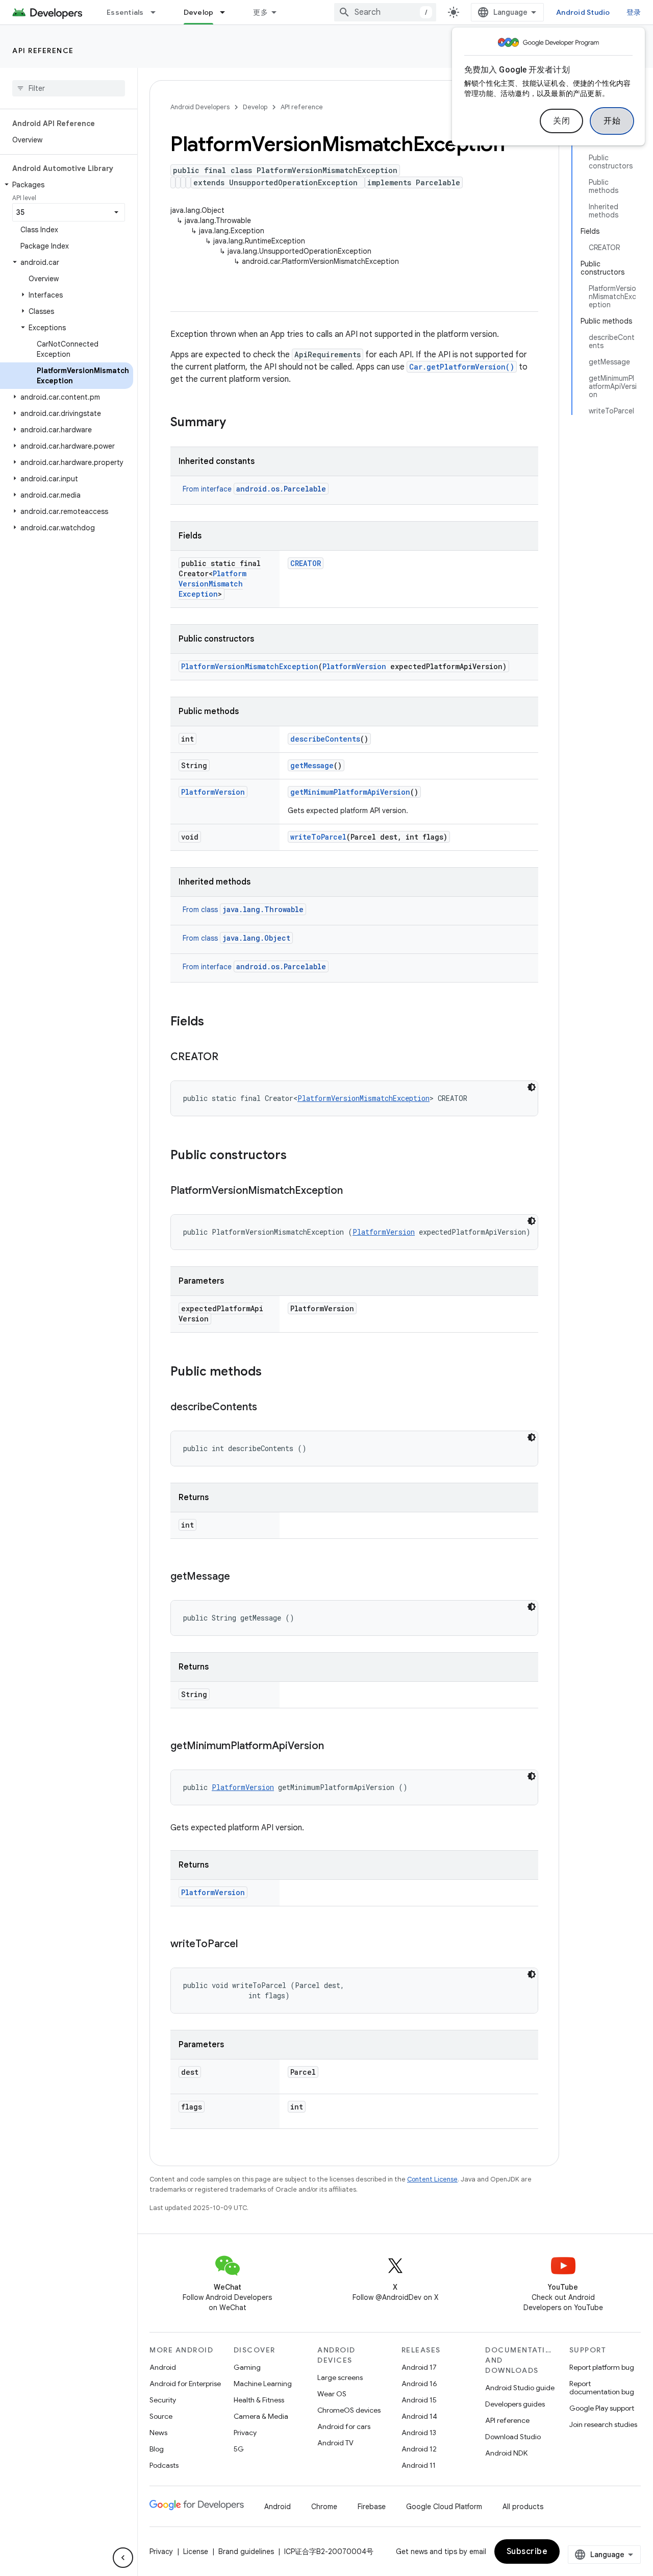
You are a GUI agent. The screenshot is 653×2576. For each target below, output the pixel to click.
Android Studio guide (520, 2388)
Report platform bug (602, 2367)
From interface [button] (254, 489)
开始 (612, 121)
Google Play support (602, 2408)
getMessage (312, 765)
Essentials (125, 12)
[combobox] (385, 12)
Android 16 (419, 2384)
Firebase (372, 2507)
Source (161, 2416)
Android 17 (419, 2367)
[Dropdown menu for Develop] (227, 12)
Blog (157, 2449)
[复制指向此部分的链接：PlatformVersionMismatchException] (353, 1191)
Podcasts (164, 2465)
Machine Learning (263, 2384)
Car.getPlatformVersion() (462, 367)
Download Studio (513, 2437)
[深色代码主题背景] (532, 1087)
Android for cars (344, 2426)
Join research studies (603, 2424)
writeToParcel (318, 837)
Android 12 (419, 2449)
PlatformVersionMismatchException (212, 584)
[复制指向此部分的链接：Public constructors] (297, 1156)
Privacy (245, 2433)
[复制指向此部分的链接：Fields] (214, 1022)
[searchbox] (69, 88)
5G (239, 2449)
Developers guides (515, 2404)
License (196, 2552)
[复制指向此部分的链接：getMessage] (240, 1577)
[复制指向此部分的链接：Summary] (236, 423)
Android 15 (419, 2400)
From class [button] (243, 910)
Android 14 (419, 2416)
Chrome (324, 2507)
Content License (432, 2179)
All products (523, 2507)
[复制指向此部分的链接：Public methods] (272, 1372)
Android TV (335, 2443)
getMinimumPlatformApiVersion (350, 792)
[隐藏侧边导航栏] (123, 2558)
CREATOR (306, 563)
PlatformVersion (354, 666)
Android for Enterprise (185, 2384)
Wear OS (332, 2394)
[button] (67, 185)
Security (163, 2400)
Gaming (247, 2367)
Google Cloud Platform (444, 2507)
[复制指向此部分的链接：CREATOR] (229, 1058)
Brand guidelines (246, 2552)
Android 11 (419, 2465)
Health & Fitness (259, 2400)
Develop (199, 12)
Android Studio (583, 12)
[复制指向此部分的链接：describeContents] (267, 1408)
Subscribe (527, 2552)
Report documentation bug (602, 2388)
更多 (260, 12)
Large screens (340, 2377)
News (158, 2433)
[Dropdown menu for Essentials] (158, 12)
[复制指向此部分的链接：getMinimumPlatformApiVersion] (334, 1747)
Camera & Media (261, 2416)
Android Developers (200, 107)
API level (24, 198)
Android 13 (419, 2433)
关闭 (561, 121)
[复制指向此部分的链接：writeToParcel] (248, 1945)
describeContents (325, 739)
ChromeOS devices (349, 2410)
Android (163, 2367)
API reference (43, 51)
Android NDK (506, 2453)
